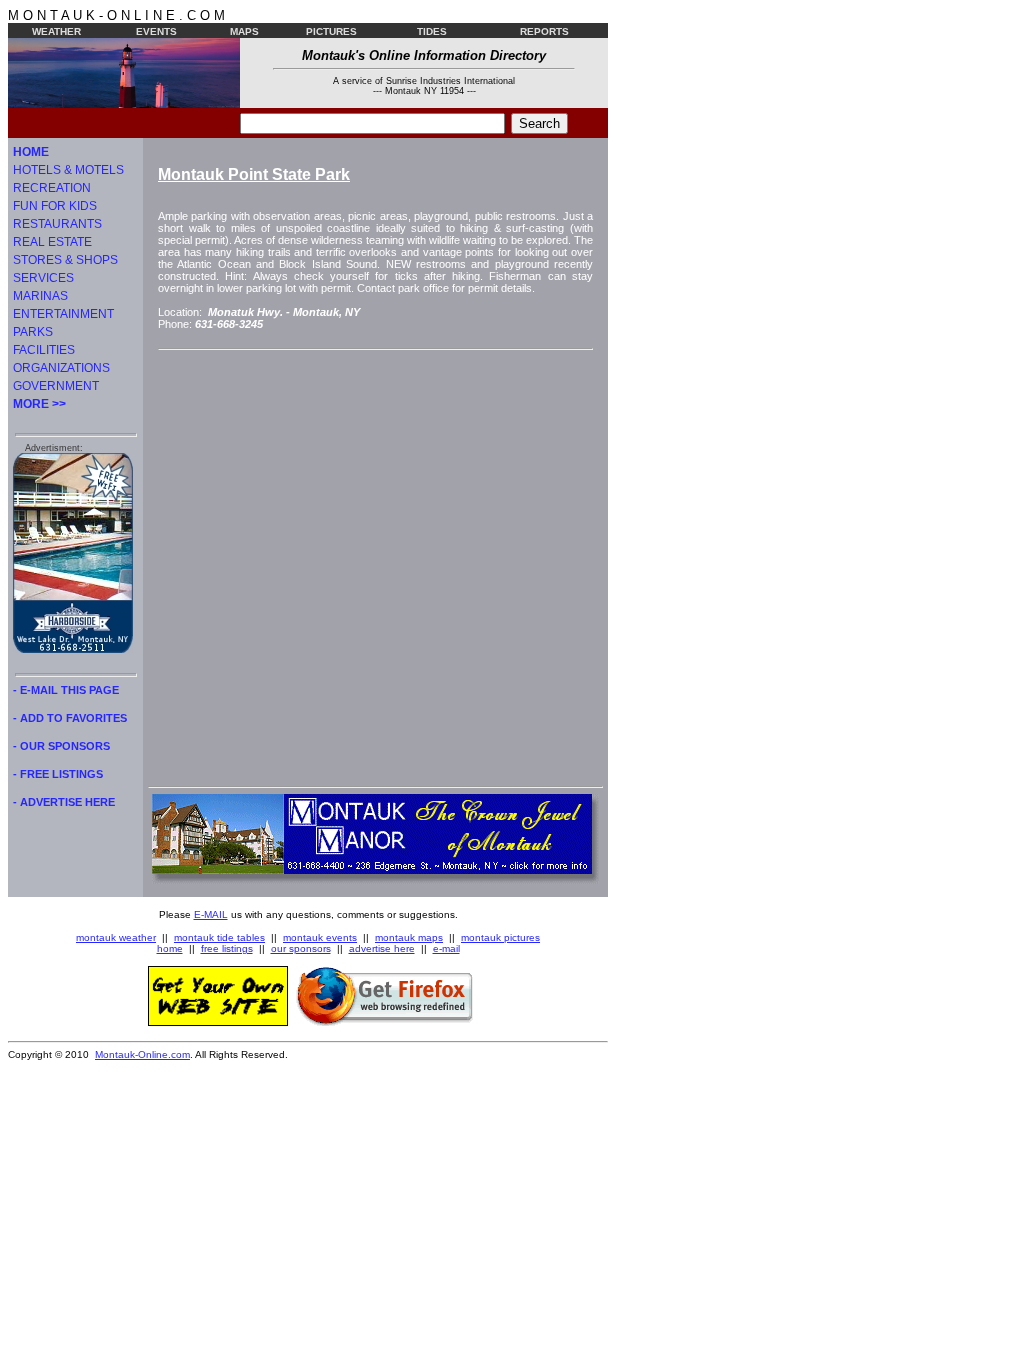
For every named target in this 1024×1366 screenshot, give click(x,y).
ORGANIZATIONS (61, 368)
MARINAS (40, 296)
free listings (227, 948)
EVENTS (156, 31)
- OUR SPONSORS (61, 746)
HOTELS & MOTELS (68, 170)
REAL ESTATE (52, 242)
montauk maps (409, 937)
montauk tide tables (219, 937)
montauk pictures (500, 937)
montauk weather (116, 937)
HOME (31, 152)
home (170, 948)
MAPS (244, 31)
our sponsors (301, 948)
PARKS (33, 332)
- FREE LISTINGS (58, 774)
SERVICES (43, 278)
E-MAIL (211, 914)
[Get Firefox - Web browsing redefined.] (385, 1022)
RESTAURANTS (57, 224)
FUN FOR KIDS (55, 206)
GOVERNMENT (56, 386)
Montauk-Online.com (142, 1054)
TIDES (432, 31)
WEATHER (56, 31)
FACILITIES (44, 350)
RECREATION (52, 188)
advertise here (382, 948)
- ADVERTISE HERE (64, 802)
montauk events (320, 937)
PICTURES (331, 31)
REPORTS (544, 31)
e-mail (446, 948)
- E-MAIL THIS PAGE (66, 690)
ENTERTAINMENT (63, 314)
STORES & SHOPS (65, 260)
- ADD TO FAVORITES (70, 718)
